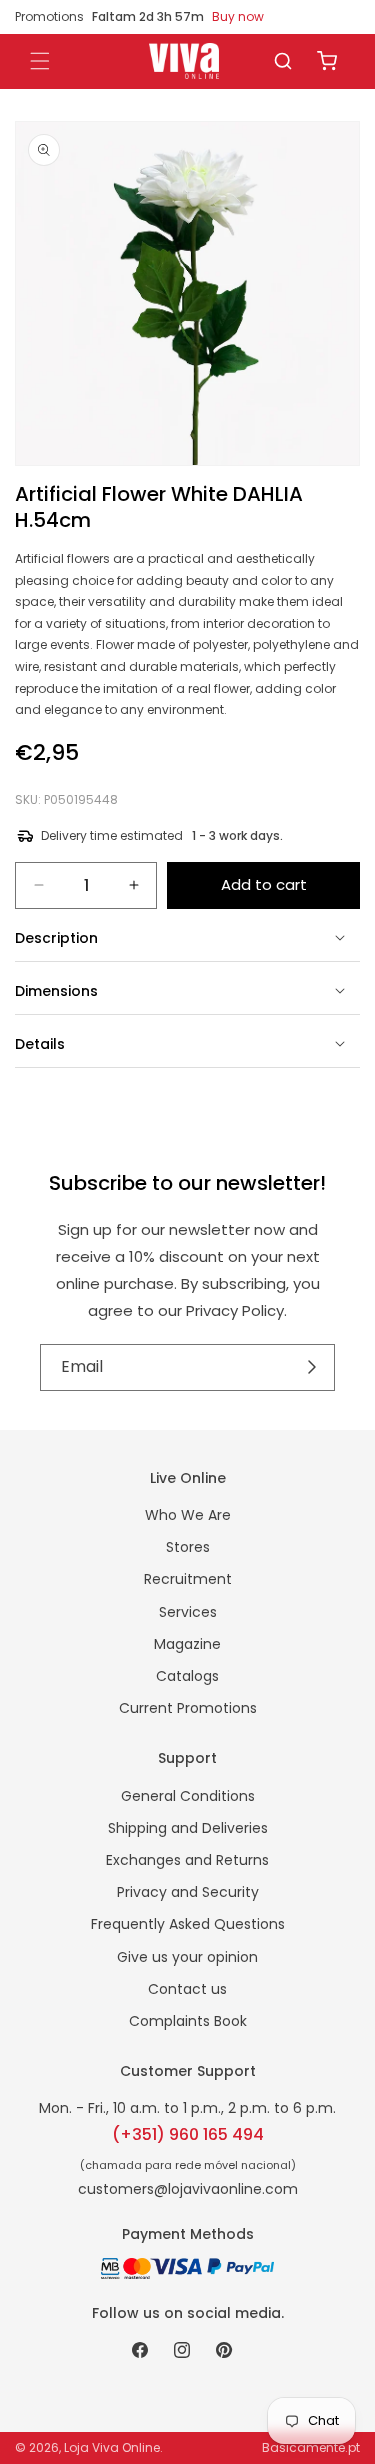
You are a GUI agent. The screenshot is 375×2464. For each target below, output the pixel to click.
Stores (188, 1547)
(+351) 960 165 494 (188, 2134)
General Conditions (188, 1796)
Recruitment (188, 1579)
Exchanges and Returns (187, 1860)
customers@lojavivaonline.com (188, 2189)
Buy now (238, 16)
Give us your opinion (187, 1957)
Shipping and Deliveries (188, 1828)
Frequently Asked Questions (188, 1924)
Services (188, 1612)
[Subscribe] (312, 1367)
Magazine (187, 1644)
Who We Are (188, 1515)
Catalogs (187, 1676)
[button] (283, 61)
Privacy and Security (188, 1892)
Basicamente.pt (311, 2447)
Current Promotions (188, 1708)
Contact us (187, 1989)
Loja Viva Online (112, 2447)
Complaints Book (188, 2021)
